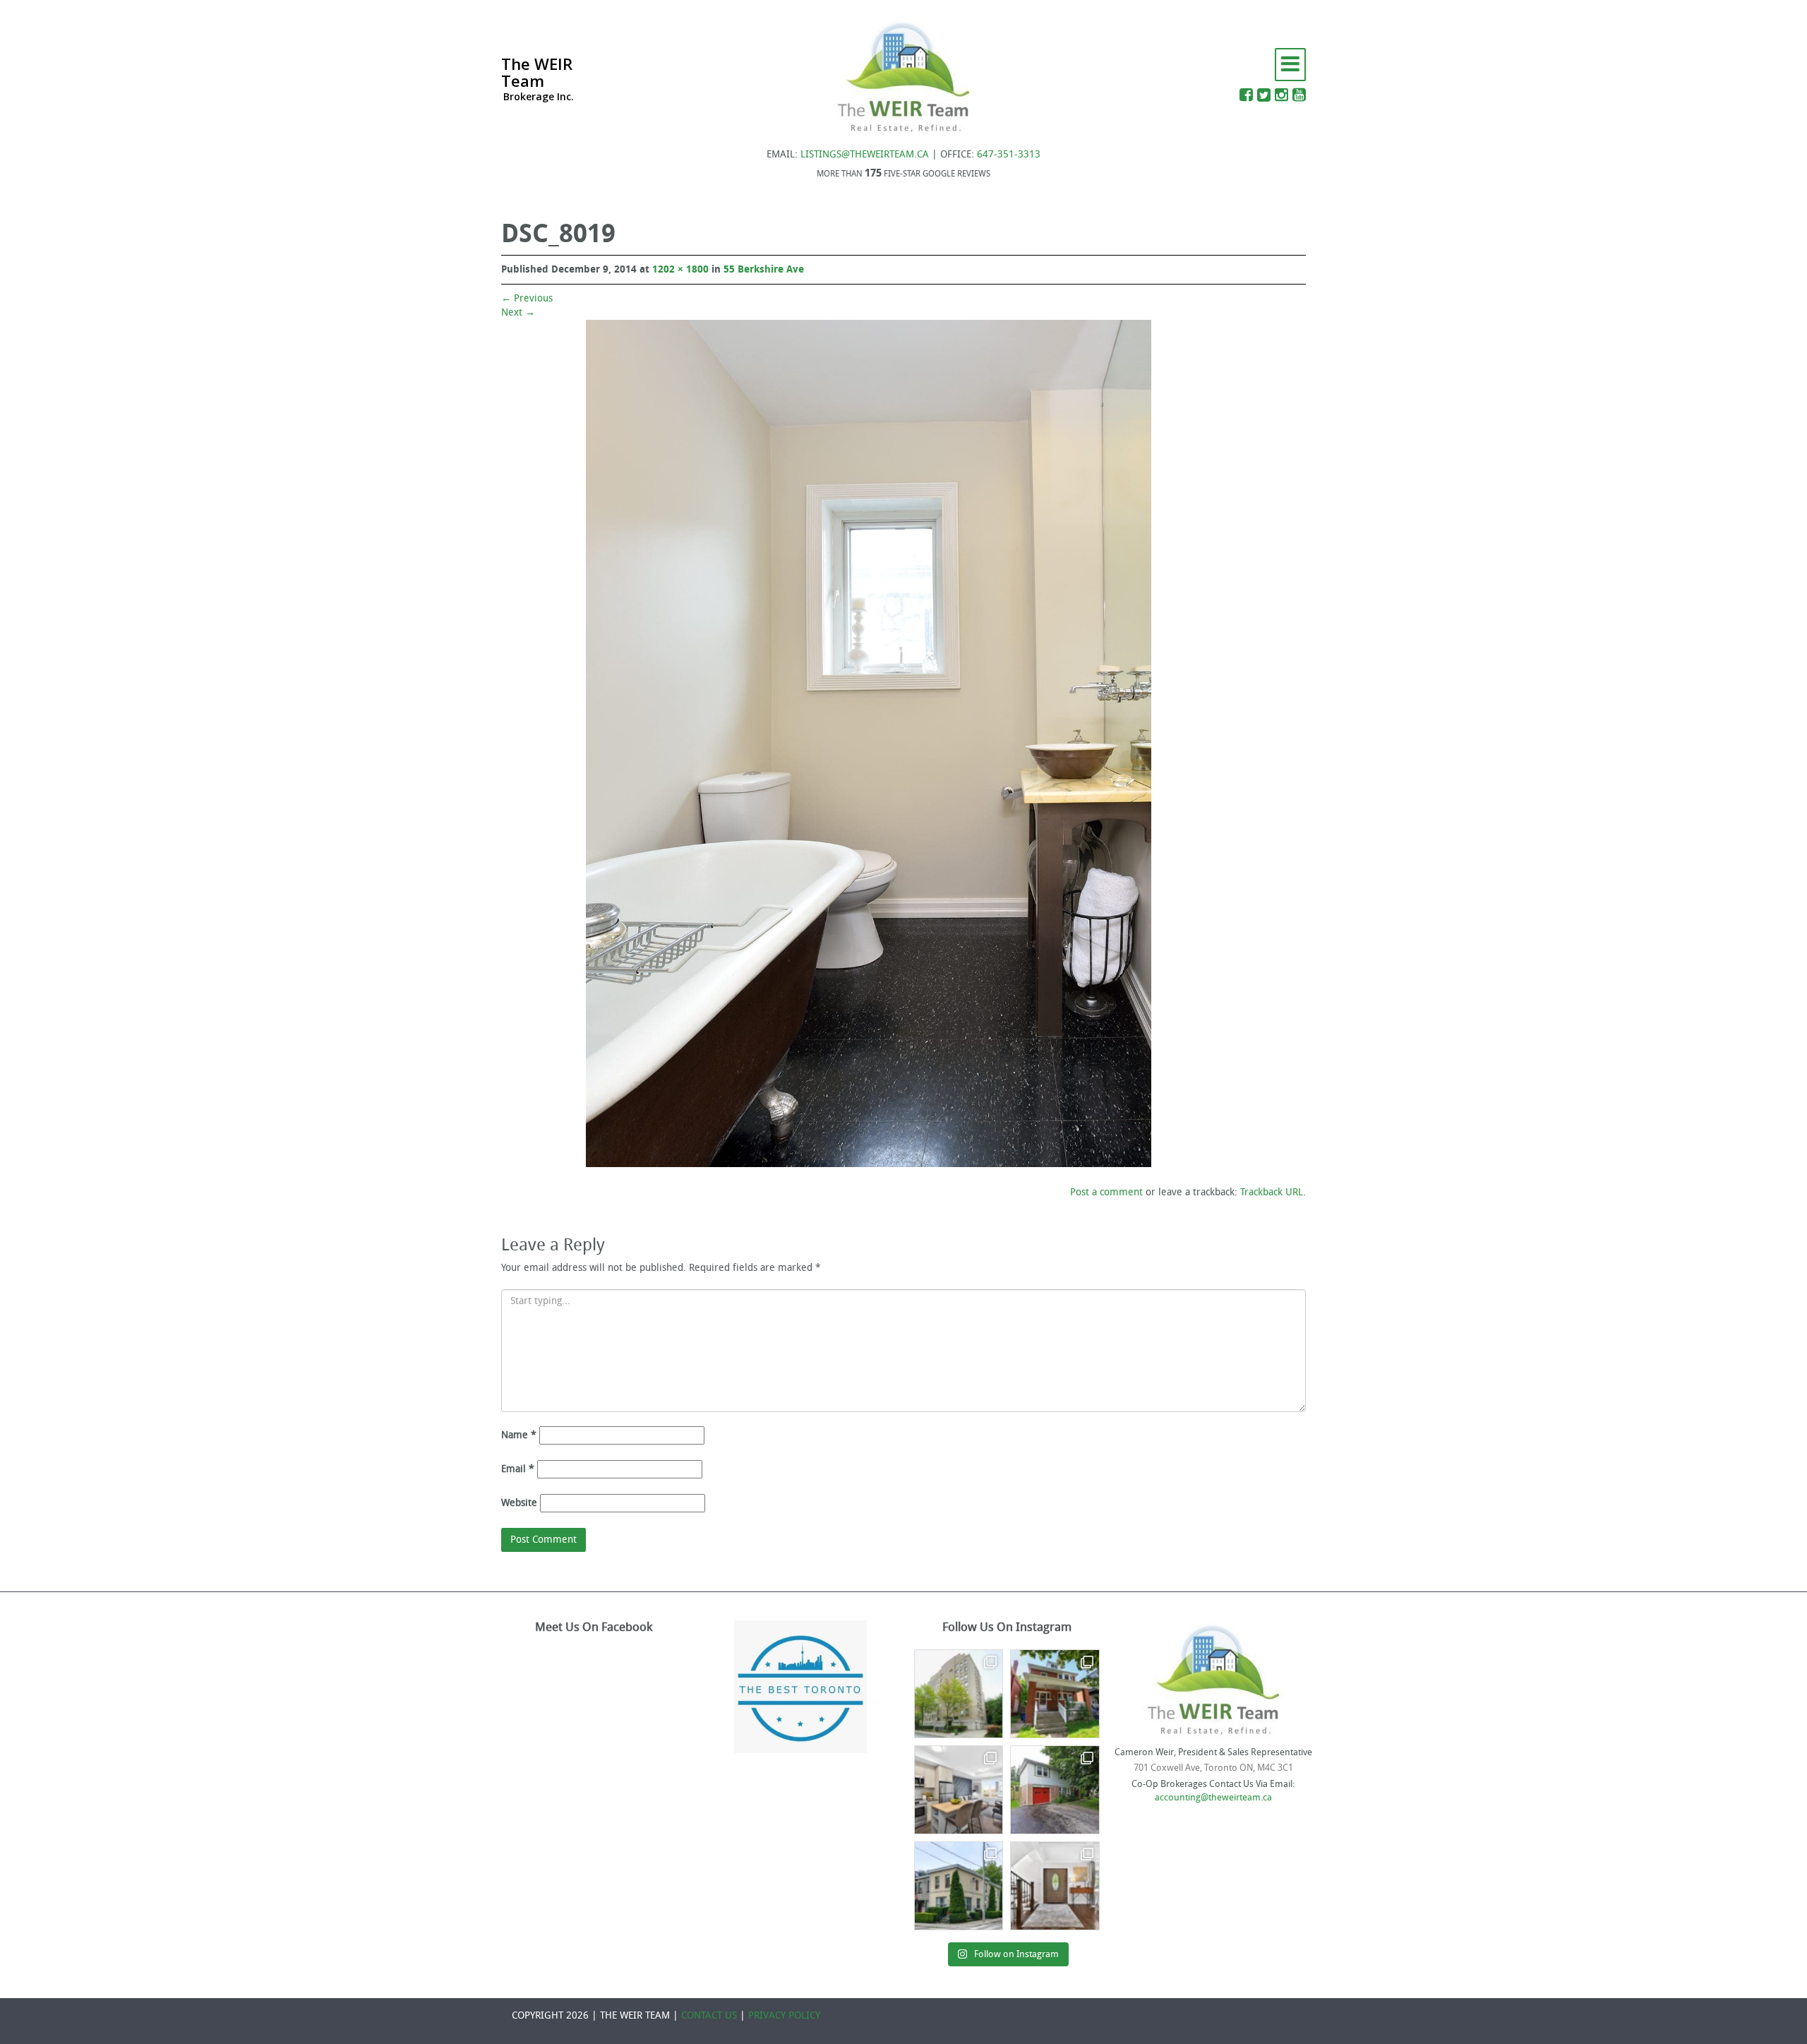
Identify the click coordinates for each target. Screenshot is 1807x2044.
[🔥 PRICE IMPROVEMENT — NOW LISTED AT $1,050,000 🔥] (1055, 1790)
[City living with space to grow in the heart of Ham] (1055, 1694)
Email (518, 1469)
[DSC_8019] (869, 743)
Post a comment (1106, 1192)
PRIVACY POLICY (784, 2015)
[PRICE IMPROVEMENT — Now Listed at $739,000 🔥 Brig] (959, 1790)
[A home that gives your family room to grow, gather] (1055, 1886)
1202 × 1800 (680, 269)
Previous (527, 298)
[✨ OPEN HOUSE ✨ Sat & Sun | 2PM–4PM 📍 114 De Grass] (959, 1886)
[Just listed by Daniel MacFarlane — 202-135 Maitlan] (959, 1694)
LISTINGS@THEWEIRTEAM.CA (865, 154)
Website (519, 1503)
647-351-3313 (1009, 154)
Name (519, 1435)
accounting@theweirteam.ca (1213, 1797)
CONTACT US (709, 2015)
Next (518, 312)
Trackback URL (1272, 1192)
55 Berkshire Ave (764, 269)
